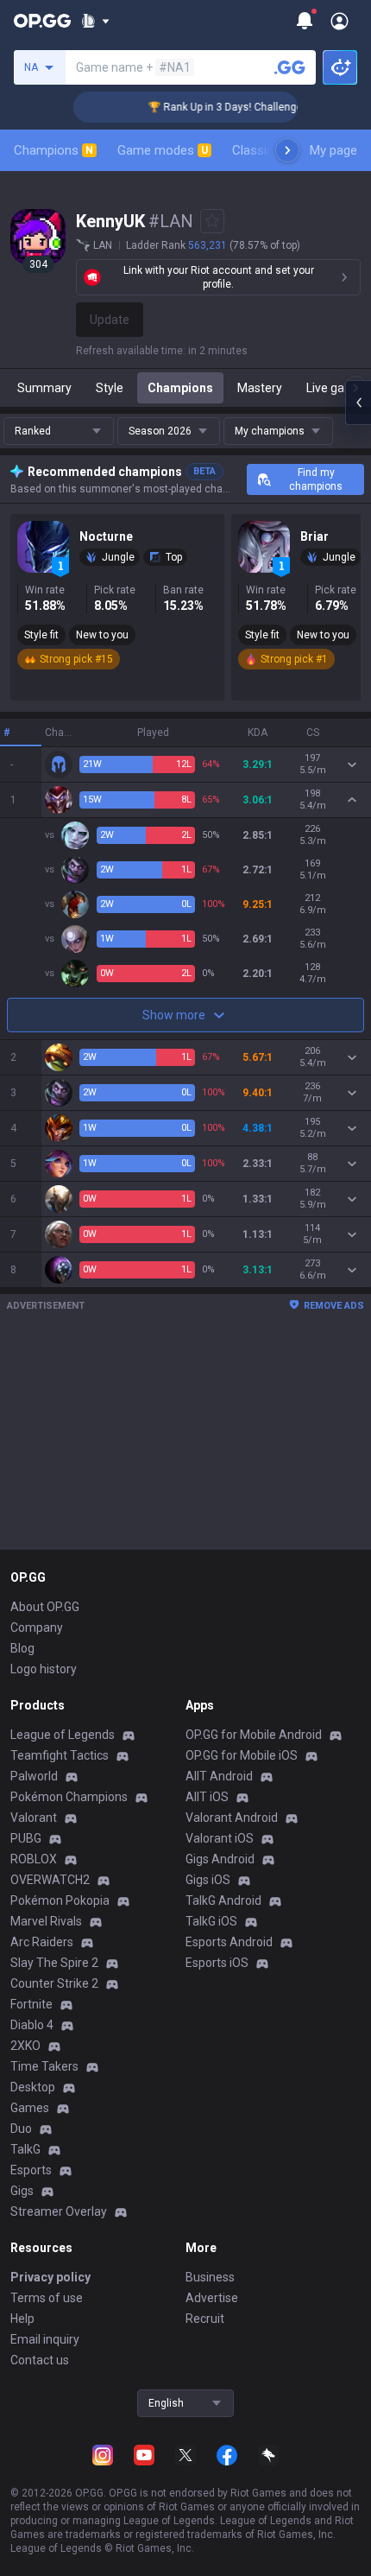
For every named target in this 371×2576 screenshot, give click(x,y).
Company (37, 1627)
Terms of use (47, 2298)
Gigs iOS (208, 1880)
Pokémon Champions (69, 1797)
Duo (21, 2129)
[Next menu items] (287, 150)
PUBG (26, 1838)
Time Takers (44, 2066)
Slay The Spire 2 (54, 1963)
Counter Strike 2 (54, 1983)
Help (22, 2319)
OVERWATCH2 (50, 1880)
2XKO (25, 2046)
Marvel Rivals (46, 1921)
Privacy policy (50, 2277)
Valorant (34, 1818)
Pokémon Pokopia (60, 1900)
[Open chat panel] (358, 403)
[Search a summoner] (290, 67)
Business (210, 2277)
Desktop (33, 2087)
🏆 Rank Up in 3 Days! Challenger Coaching (239, 107)
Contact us (40, 2360)
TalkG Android (223, 1900)
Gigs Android (220, 1859)
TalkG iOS (211, 1921)
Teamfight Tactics (60, 1755)
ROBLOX (34, 1859)
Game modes (163, 150)
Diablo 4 (32, 2025)
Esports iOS (217, 1963)
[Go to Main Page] (42, 21)
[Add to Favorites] (212, 221)
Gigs (22, 2191)
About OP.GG (45, 1607)
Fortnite (31, 2004)
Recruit (205, 2319)
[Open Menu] (340, 21)
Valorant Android (232, 1818)
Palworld (34, 1776)
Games (30, 2108)
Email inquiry (45, 2339)
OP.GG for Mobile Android (254, 1735)
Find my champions (316, 479)
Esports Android (229, 1942)
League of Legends (63, 1735)
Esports (31, 2170)
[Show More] (95, 21)
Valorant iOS (220, 1838)
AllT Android (219, 1776)
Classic (260, 150)
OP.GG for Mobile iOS (242, 1755)
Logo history (44, 1669)
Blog (22, 1648)
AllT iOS (207, 1797)
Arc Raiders (42, 1942)
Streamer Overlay (59, 2211)
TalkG (25, 2149)
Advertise (212, 2298)
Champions (53, 150)
